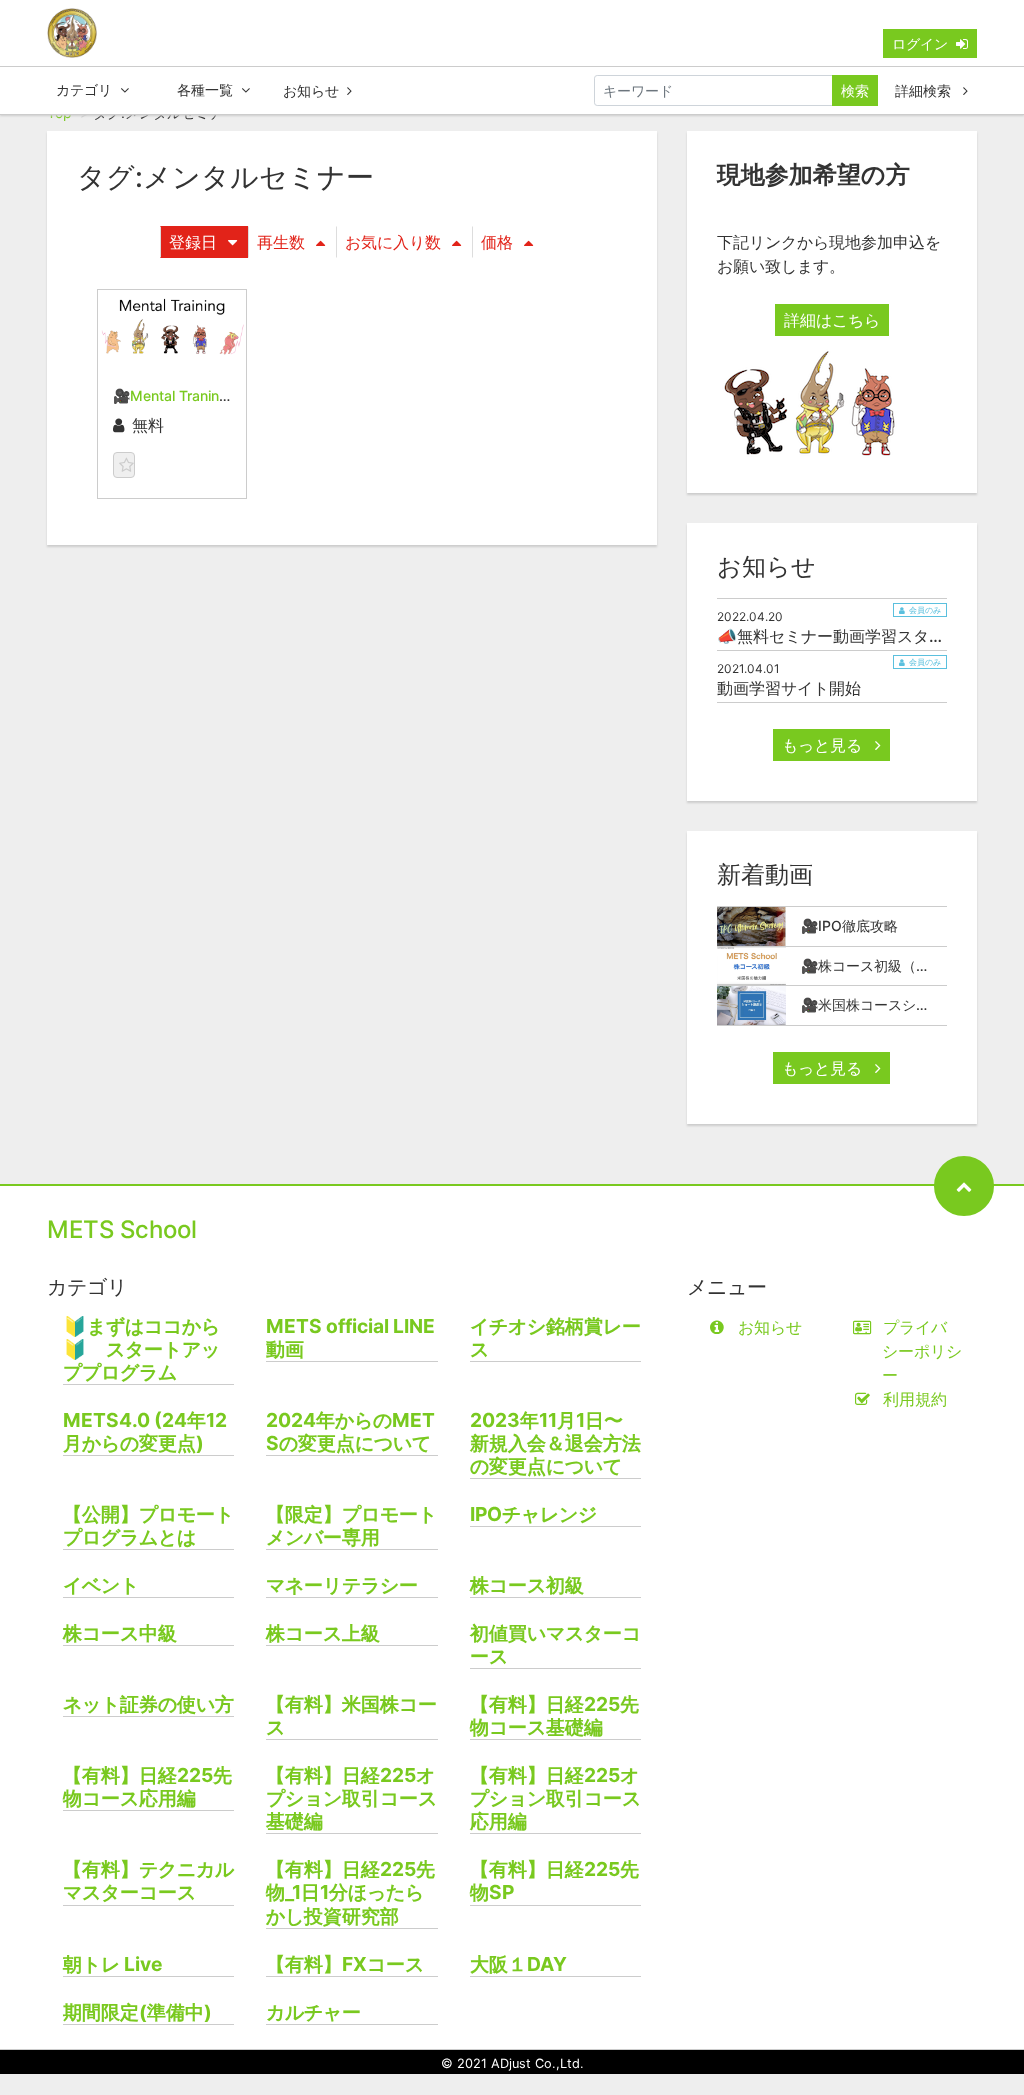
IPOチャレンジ (533, 1514)
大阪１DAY (518, 1964)
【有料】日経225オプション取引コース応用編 (555, 1798)
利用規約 (915, 1399)
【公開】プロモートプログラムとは (148, 1526)
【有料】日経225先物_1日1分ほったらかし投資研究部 (350, 1892)
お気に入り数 (393, 242)
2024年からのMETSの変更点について (350, 1432)
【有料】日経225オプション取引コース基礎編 (351, 1798)
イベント (101, 1585)
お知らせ (311, 90)
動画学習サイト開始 (789, 688)
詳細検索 (925, 90)
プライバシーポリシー (922, 1351)
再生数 (281, 242)
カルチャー (313, 2012)
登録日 (193, 242)
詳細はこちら (832, 320)
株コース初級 (527, 1585)
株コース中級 (120, 1633)
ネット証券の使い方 (148, 1704)
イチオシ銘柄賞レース (555, 1338)
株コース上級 (323, 1633)
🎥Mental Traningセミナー (198, 395)
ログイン (920, 43)
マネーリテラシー (342, 1585)
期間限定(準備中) (137, 2012)
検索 (855, 90)
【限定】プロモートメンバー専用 (351, 1526)
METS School (122, 1229)
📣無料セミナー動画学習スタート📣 (849, 636)
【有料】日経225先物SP (554, 1881)
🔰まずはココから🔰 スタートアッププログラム (141, 1349)
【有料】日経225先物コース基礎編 (554, 1716)
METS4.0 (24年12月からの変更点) (145, 1432)
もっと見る (824, 745)
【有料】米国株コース (351, 1716)
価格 (497, 242)
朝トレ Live (112, 1964)
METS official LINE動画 (350, 1338)
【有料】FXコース (345, 1964)
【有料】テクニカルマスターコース (148, 1881)
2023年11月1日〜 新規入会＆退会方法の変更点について (555, 1443)
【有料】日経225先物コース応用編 (147, 1787)
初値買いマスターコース (555, 1645)
